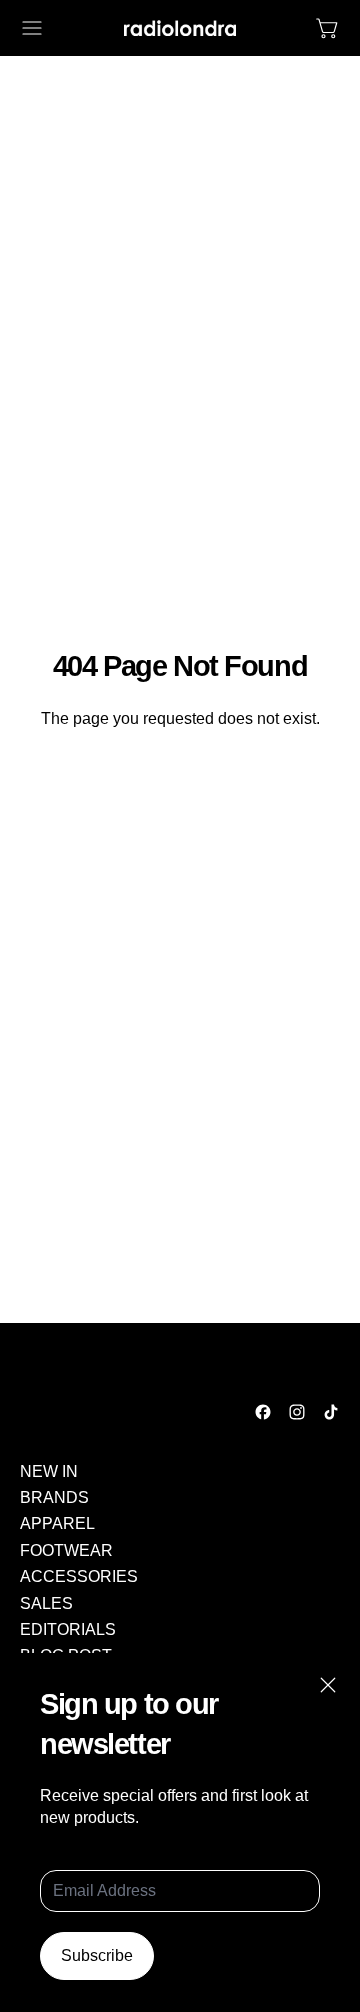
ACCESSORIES (79, 1576)
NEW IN (49, 1471)
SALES (46, 1603)
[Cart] (328, 28)
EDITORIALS (68, 1629)
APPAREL (57, 1523)
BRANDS (54, 1497)
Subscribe (97, 1955)
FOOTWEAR (66, 1550)
